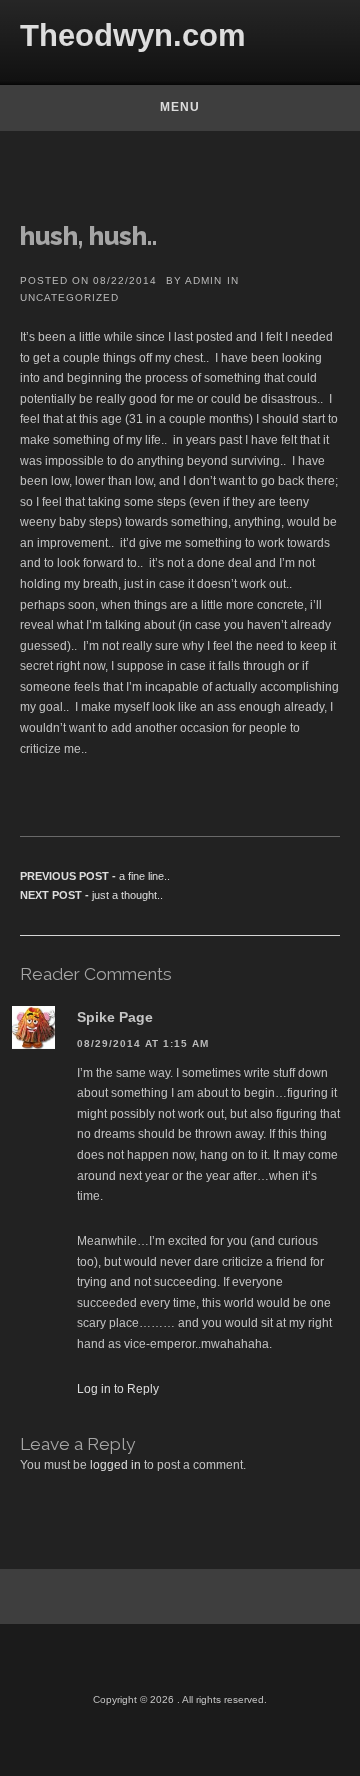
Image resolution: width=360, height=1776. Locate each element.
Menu (180, 107)
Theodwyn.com (133, 35)
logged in (115, 1465)
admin (203, 280)
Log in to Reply (118, 1389)
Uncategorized (69, 297)
